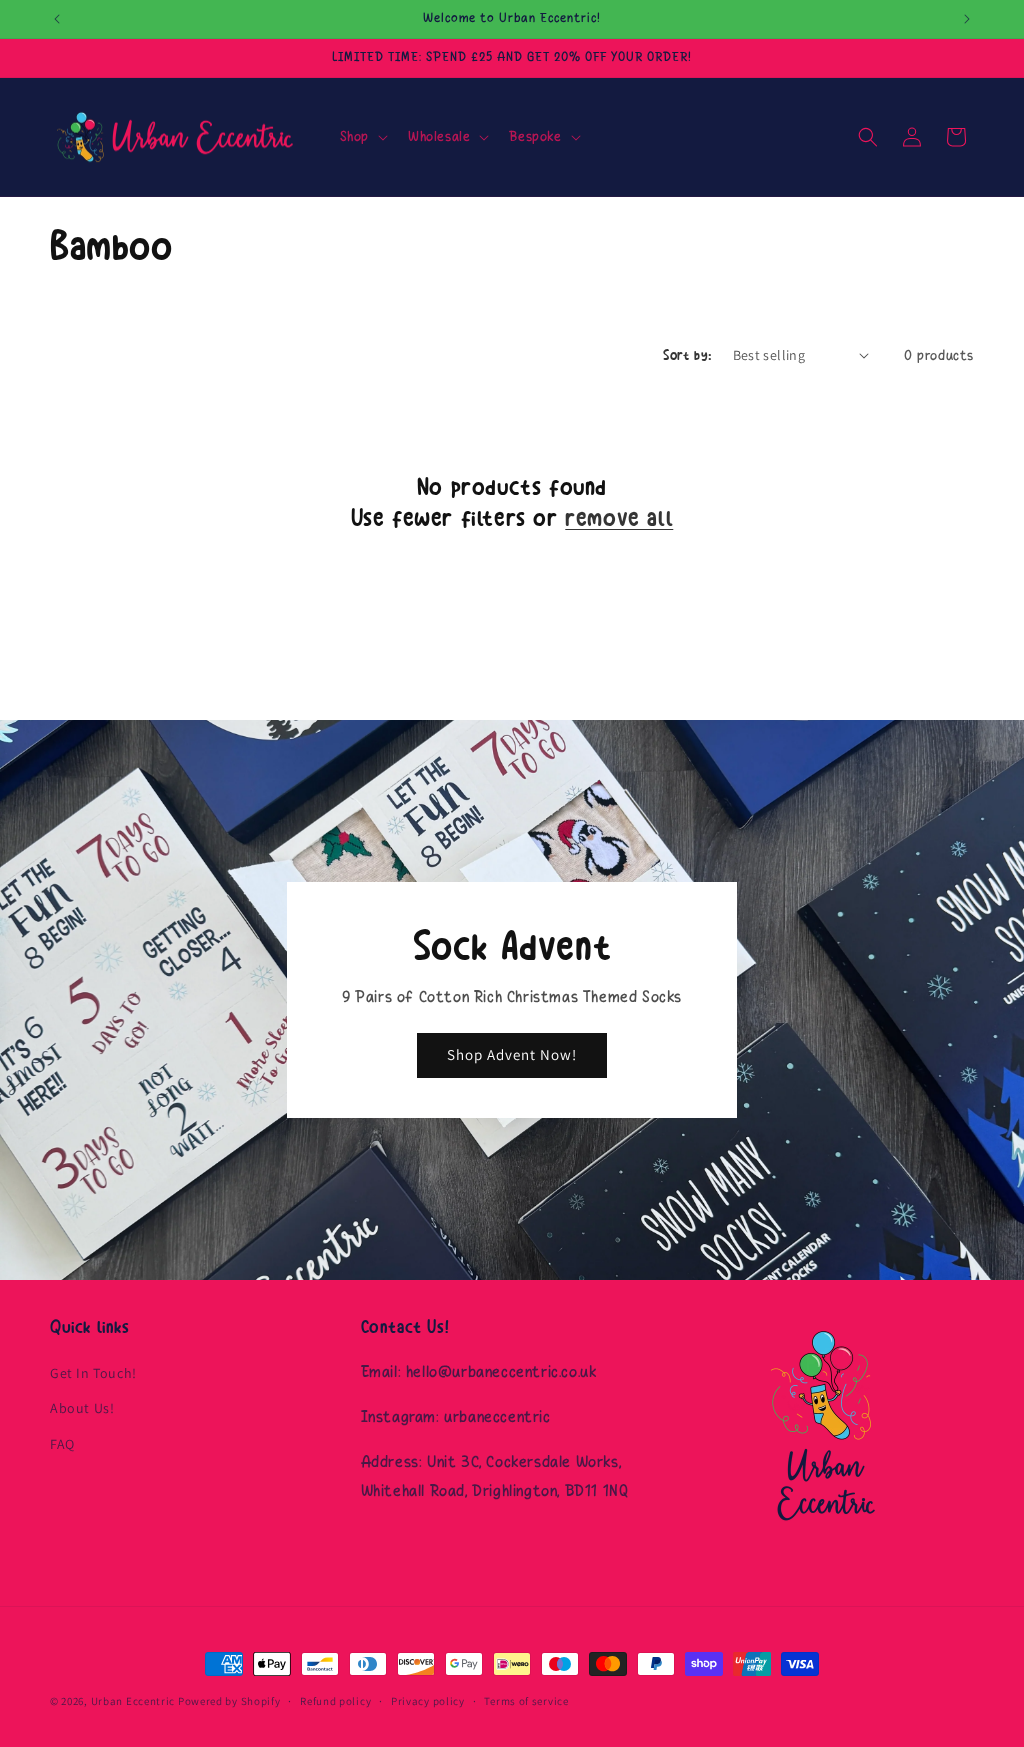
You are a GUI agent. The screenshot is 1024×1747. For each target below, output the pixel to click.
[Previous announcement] (57, 19)
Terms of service (526, 1701)
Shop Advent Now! (512, 1054)
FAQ (62, 1444)
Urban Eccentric (133, 1701)
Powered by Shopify (229, 1701)
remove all (619, 518)
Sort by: (687, 355)
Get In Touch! (93, 1373)
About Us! (82, 1408)
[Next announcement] (967, 19)
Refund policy (335, 1701)
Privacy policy (428, 1701)
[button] (362, 137)
